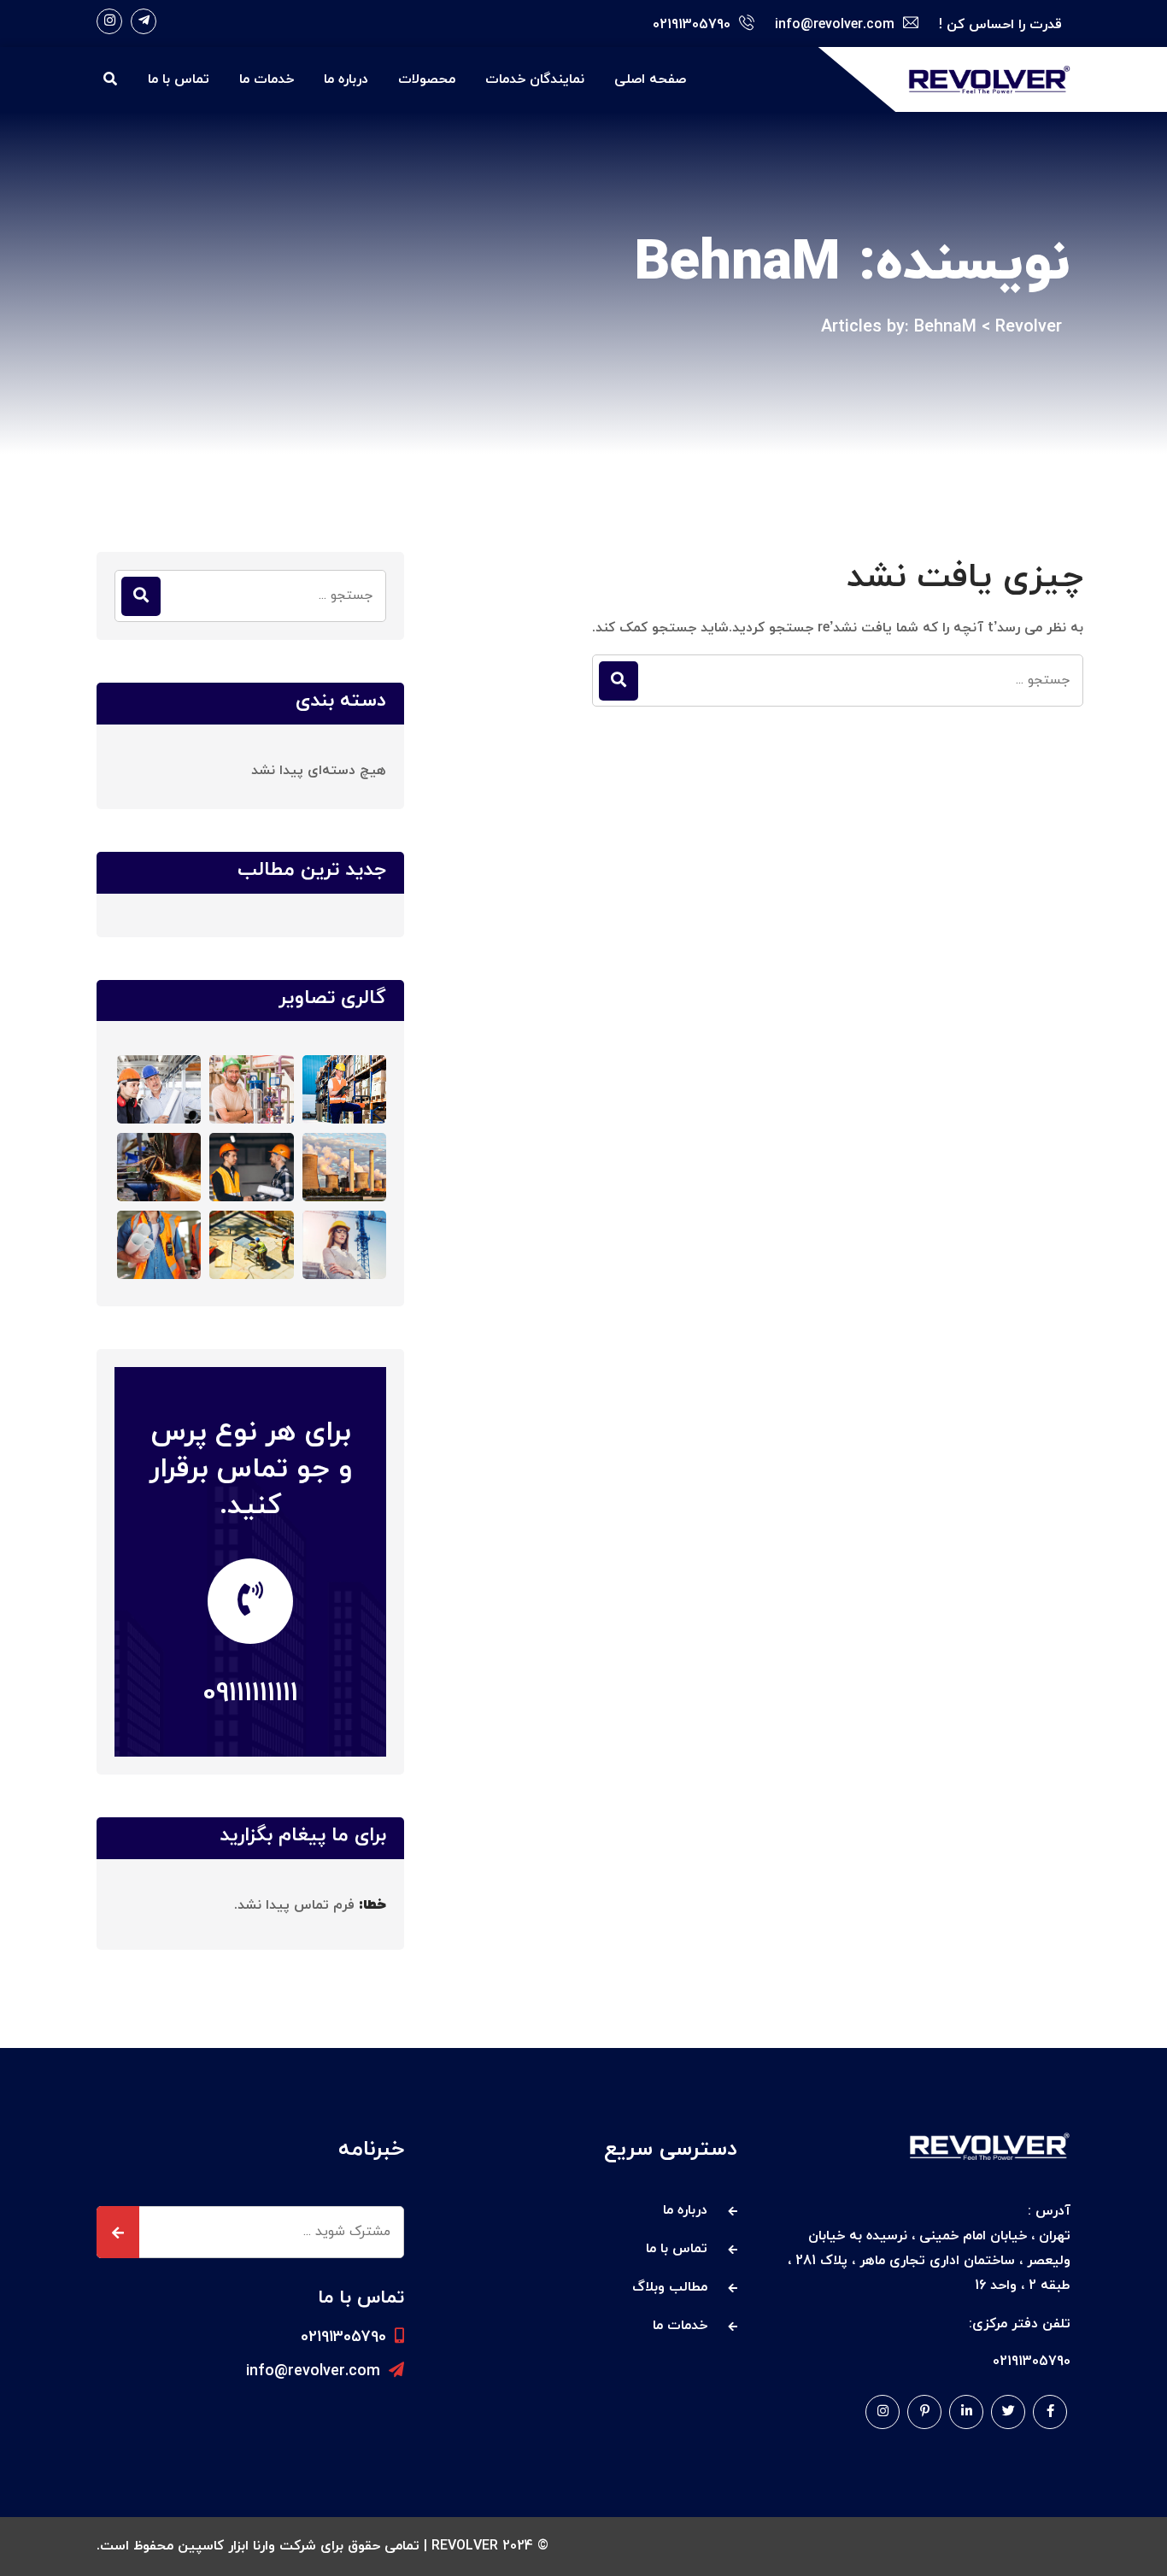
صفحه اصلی (650, 79)
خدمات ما (267, 79)
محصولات (427, 79)
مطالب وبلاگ (670, 2287)
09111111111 (250, 1693)
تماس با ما (179, 79)
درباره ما (346, 79)
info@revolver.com (313, 2371)
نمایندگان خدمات (535, 79)
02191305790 (343, 2337)
